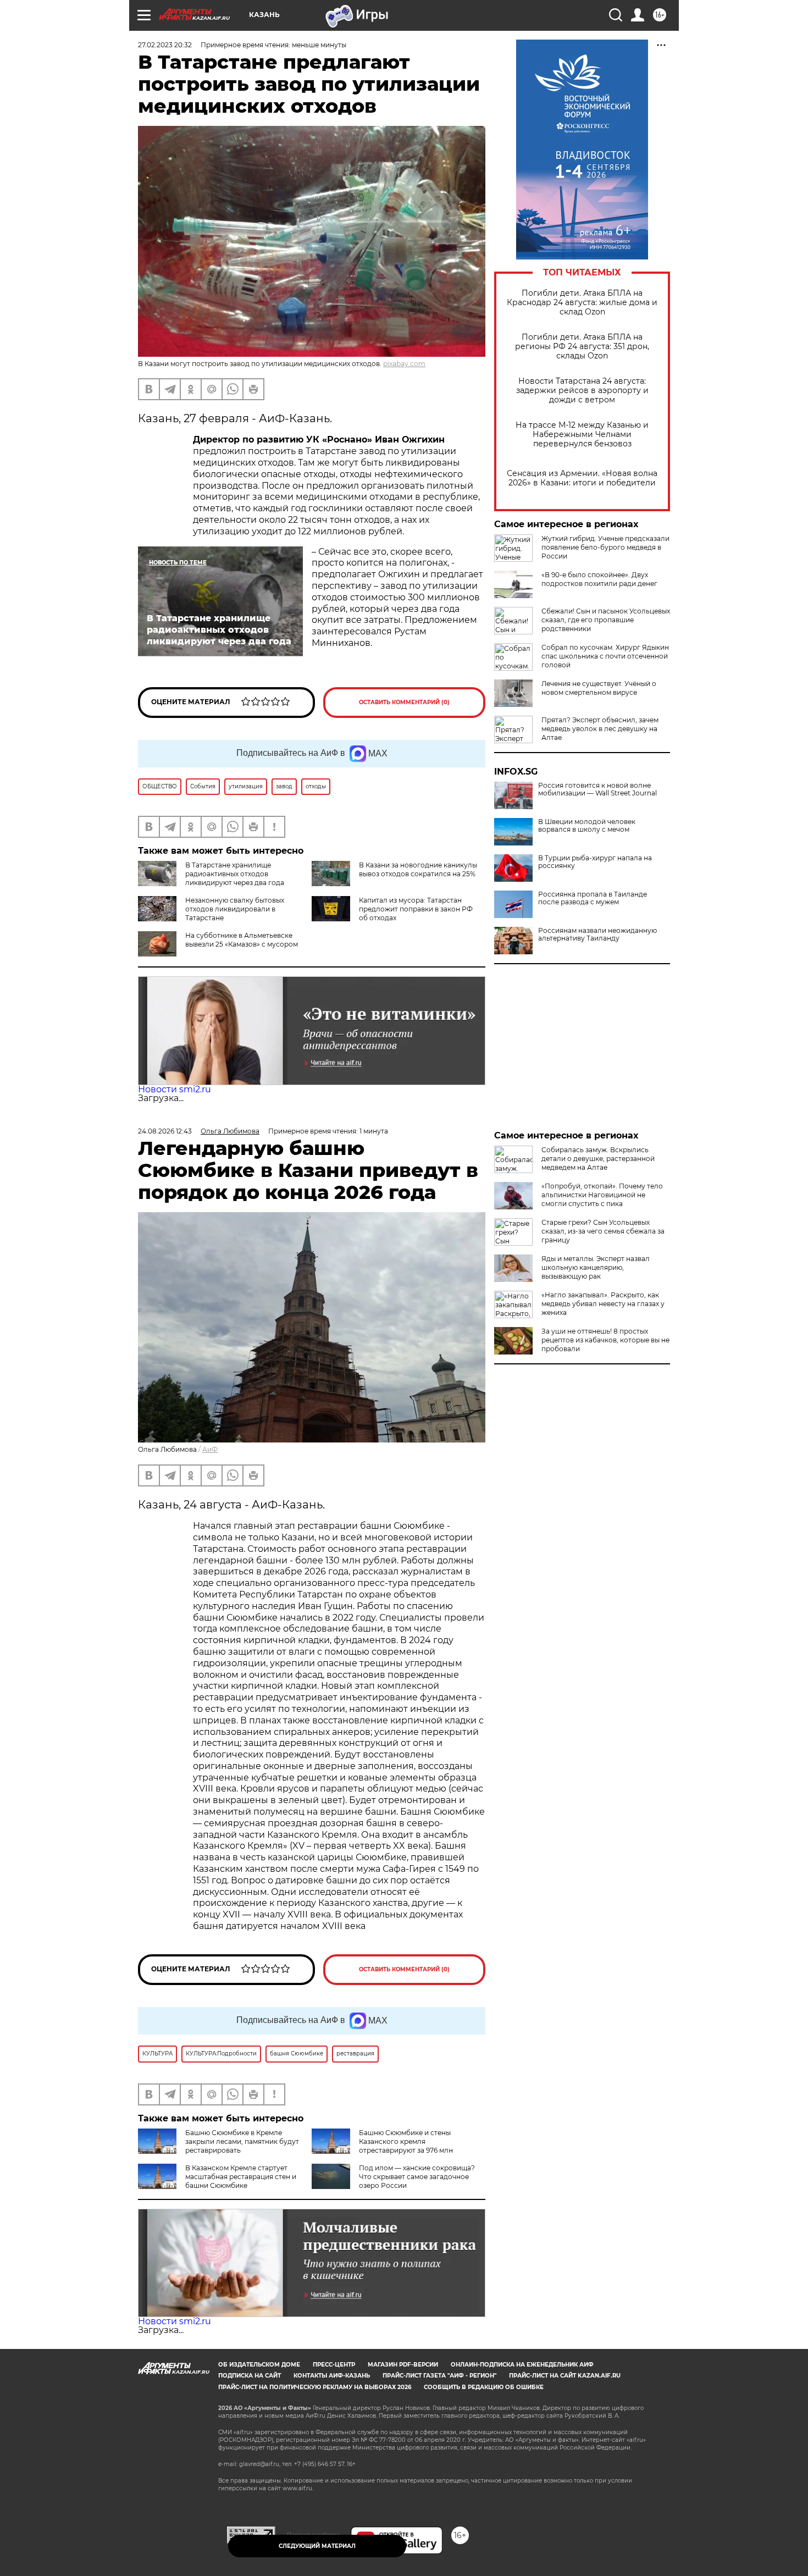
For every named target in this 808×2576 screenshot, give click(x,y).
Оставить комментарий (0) (404, 702)
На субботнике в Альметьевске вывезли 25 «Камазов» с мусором (242, 940)
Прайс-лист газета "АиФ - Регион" (439, 2376)
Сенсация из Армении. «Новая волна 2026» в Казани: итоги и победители (582, 478)
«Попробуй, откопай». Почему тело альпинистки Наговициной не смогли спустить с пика (602, 1195)
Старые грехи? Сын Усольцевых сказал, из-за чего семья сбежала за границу (603, 1231)
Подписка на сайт (250, 2376)
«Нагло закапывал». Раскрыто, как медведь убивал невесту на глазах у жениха (603, 1304)
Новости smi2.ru (175, 1089)
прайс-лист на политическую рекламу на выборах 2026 (315, 2387)
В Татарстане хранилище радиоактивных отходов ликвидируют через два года (235, 874)
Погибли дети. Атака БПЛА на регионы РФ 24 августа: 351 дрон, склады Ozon (582, 347)
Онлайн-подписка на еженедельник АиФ (522, 2365)
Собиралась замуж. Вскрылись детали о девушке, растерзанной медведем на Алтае (598, 1159)
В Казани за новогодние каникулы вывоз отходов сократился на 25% (418, 869)
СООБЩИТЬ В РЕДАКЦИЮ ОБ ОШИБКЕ (484, 2387)
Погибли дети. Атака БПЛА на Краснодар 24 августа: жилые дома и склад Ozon (582, 303)
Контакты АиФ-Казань (332, 2376)
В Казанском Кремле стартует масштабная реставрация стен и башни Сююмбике (241, 2177)
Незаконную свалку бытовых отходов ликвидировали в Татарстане (235, 909)
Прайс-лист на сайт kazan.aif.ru (565, 2376)
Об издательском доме (259, 2365)
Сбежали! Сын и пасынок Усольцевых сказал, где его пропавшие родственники (606, 620)
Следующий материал (317, 2546)
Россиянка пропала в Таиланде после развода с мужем (593, 898)
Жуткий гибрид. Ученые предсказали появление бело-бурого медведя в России (605, 547)
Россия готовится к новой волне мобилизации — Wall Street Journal (597, 789)
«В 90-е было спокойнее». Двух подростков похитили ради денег (599, 579)
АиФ (210, 1449)
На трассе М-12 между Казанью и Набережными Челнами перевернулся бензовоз (582, 435)
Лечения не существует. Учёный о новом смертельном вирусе (599, 688)
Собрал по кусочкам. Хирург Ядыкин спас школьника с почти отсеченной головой (605, 656)
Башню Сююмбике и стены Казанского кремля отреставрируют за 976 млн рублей (382, 2146)
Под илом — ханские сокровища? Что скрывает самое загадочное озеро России (417, 2177)
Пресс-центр (334, 2365)
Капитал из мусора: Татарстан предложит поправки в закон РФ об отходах (416, 909)
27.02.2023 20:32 (165, 45)
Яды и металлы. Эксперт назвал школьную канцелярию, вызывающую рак (596, 1267)
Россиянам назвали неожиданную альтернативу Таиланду (597, 935)
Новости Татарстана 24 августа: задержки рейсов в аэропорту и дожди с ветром (582, 391)
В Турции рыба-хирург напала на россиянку (595, 862)
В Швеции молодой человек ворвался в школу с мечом (587, 826)
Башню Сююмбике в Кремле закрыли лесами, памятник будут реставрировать (242, 2141)
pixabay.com (404, 364)
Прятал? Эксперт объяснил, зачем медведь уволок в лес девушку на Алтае (600, 729)
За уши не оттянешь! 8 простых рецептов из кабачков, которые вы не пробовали (605, 1340)
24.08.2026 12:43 (165, 1131)
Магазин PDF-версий (403, 2365)
